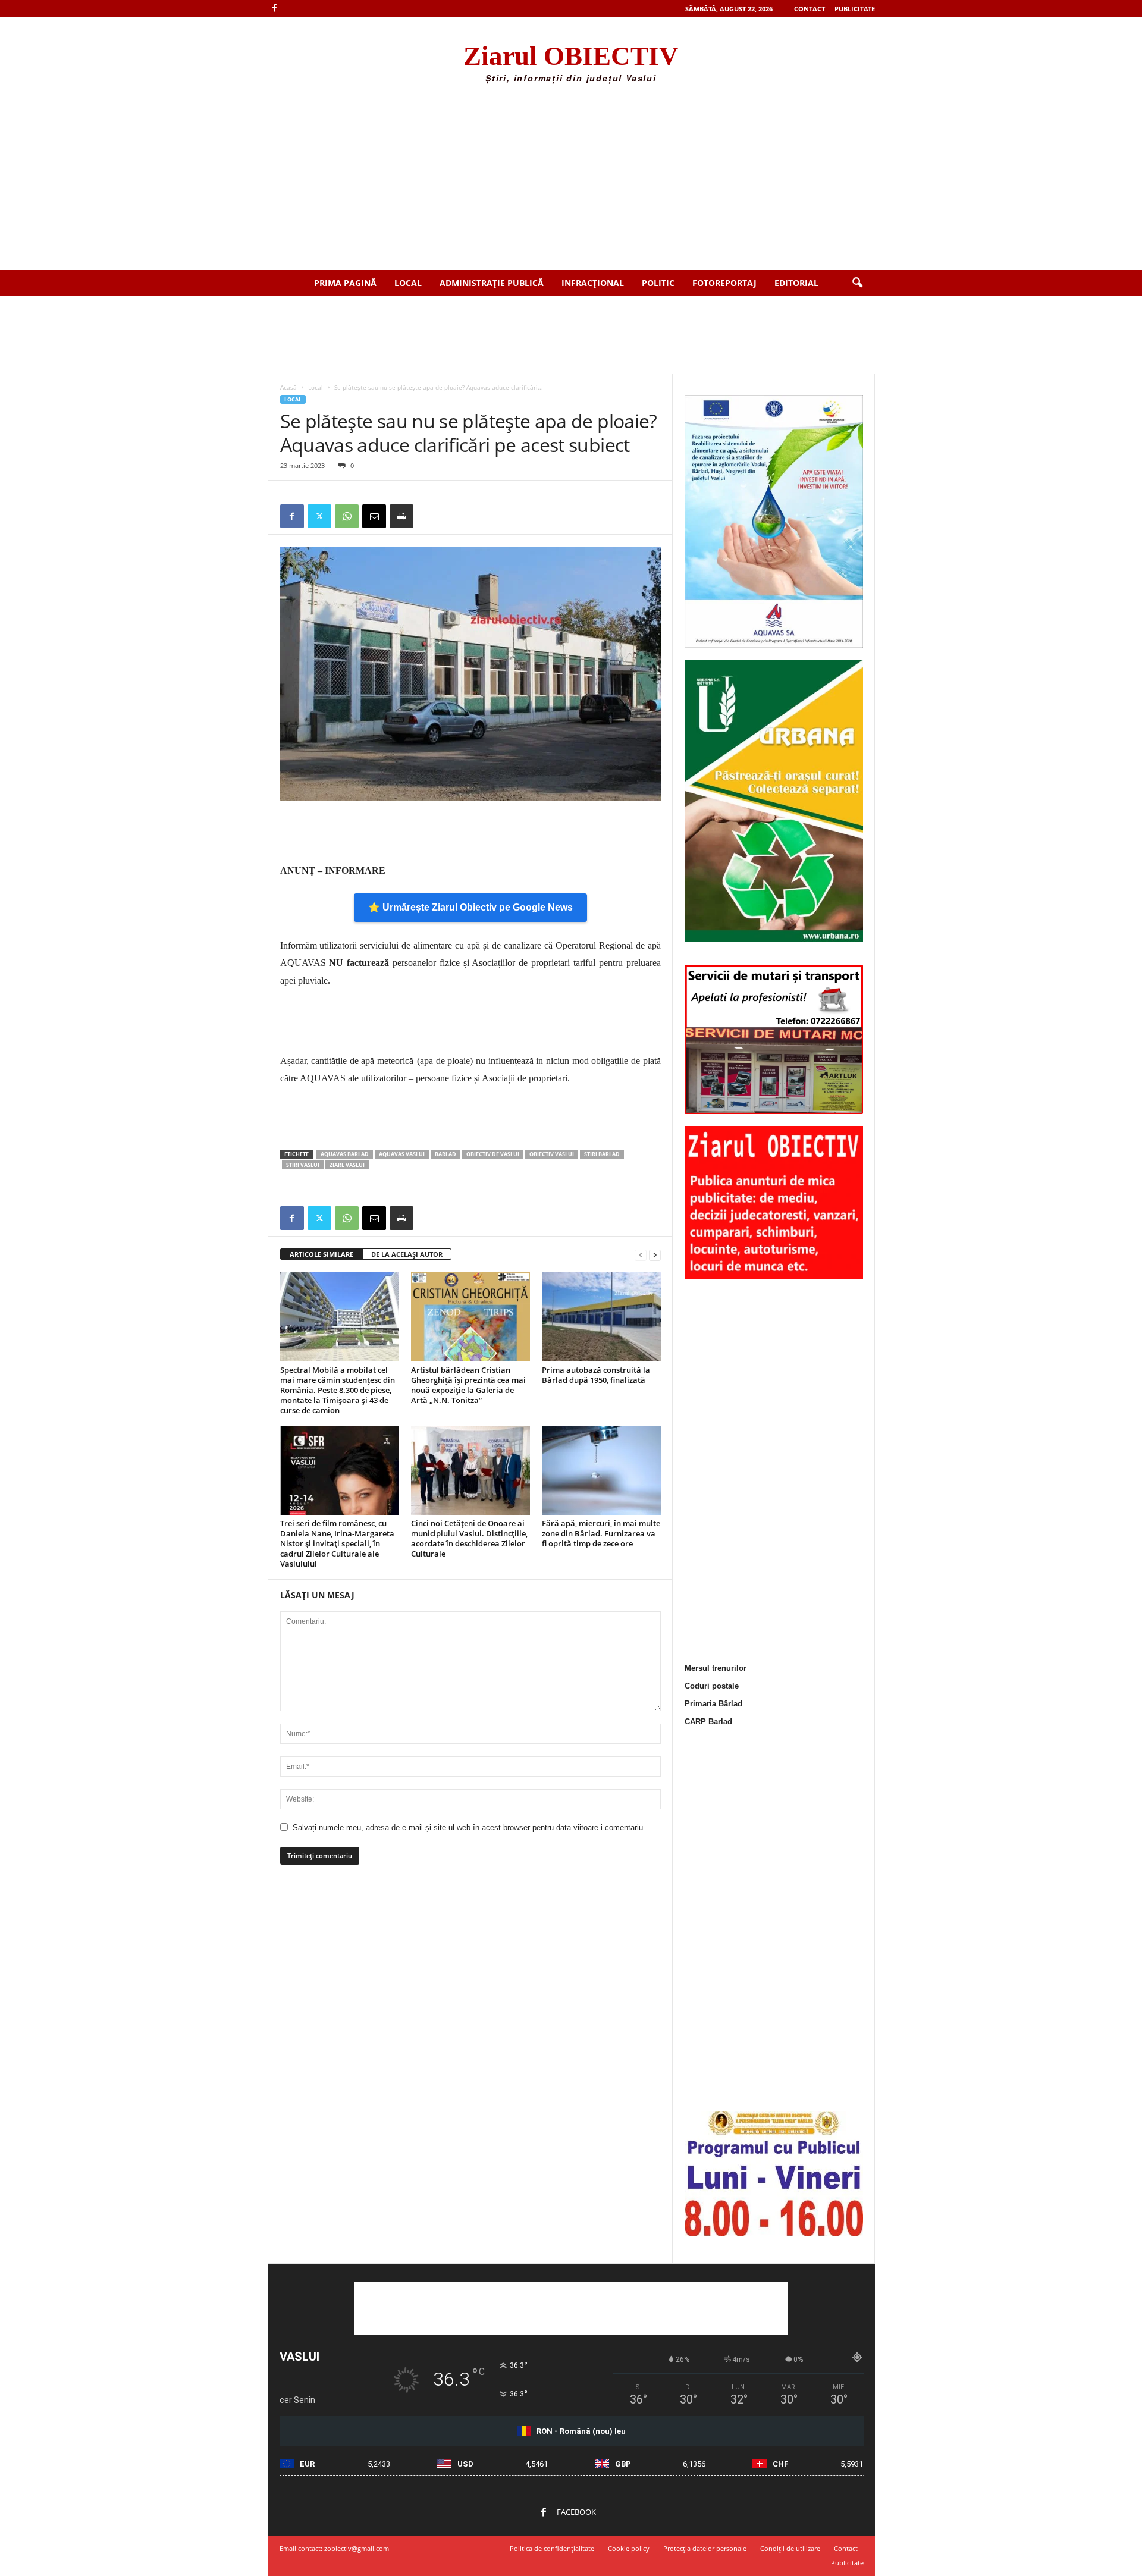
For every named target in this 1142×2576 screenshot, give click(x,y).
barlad (445, 1154)
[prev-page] (641, 1255)
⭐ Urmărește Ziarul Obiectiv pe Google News (470, 907)
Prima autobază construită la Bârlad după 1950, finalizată (596, 1375)
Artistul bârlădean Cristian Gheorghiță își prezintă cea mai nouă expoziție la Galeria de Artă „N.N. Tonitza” (468, 1385)
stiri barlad (602, 1154)
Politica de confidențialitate (552, 2548)
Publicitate (855, 9)
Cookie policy (629, 2548)
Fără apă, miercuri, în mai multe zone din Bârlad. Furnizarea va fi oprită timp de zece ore (601, 1533)
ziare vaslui (347, 1165)
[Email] (374, 516)
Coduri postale (712, 1686)
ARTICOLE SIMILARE (321, 1254)
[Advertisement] (571, 181)
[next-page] (655, 1255)
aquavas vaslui (402, 1154)
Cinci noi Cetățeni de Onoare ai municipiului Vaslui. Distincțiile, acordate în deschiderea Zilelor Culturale (469, 1538)
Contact (810, 9)
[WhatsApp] (347, 516)
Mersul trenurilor (716, 1668)
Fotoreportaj (724, 283)
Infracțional (593, 283)
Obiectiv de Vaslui (493, 1154)
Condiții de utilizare (790, 2548)
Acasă (288, 387)
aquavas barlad (345, 1154)
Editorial (796, 283)
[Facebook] (275, 9)
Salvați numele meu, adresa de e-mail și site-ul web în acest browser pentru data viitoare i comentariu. (469, 1827)
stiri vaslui (303, 1165)
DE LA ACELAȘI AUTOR (407, 1254)
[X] (319, 516)
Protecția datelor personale (705, 2548)
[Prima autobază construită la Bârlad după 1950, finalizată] (601, 1317)
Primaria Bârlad (713, 1704)
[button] (857, 283)
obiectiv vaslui (552, 1154)
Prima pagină (345, 283)
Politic (658, 283)
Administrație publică (492, 283)
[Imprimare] (401, 516)
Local (408, 283)
